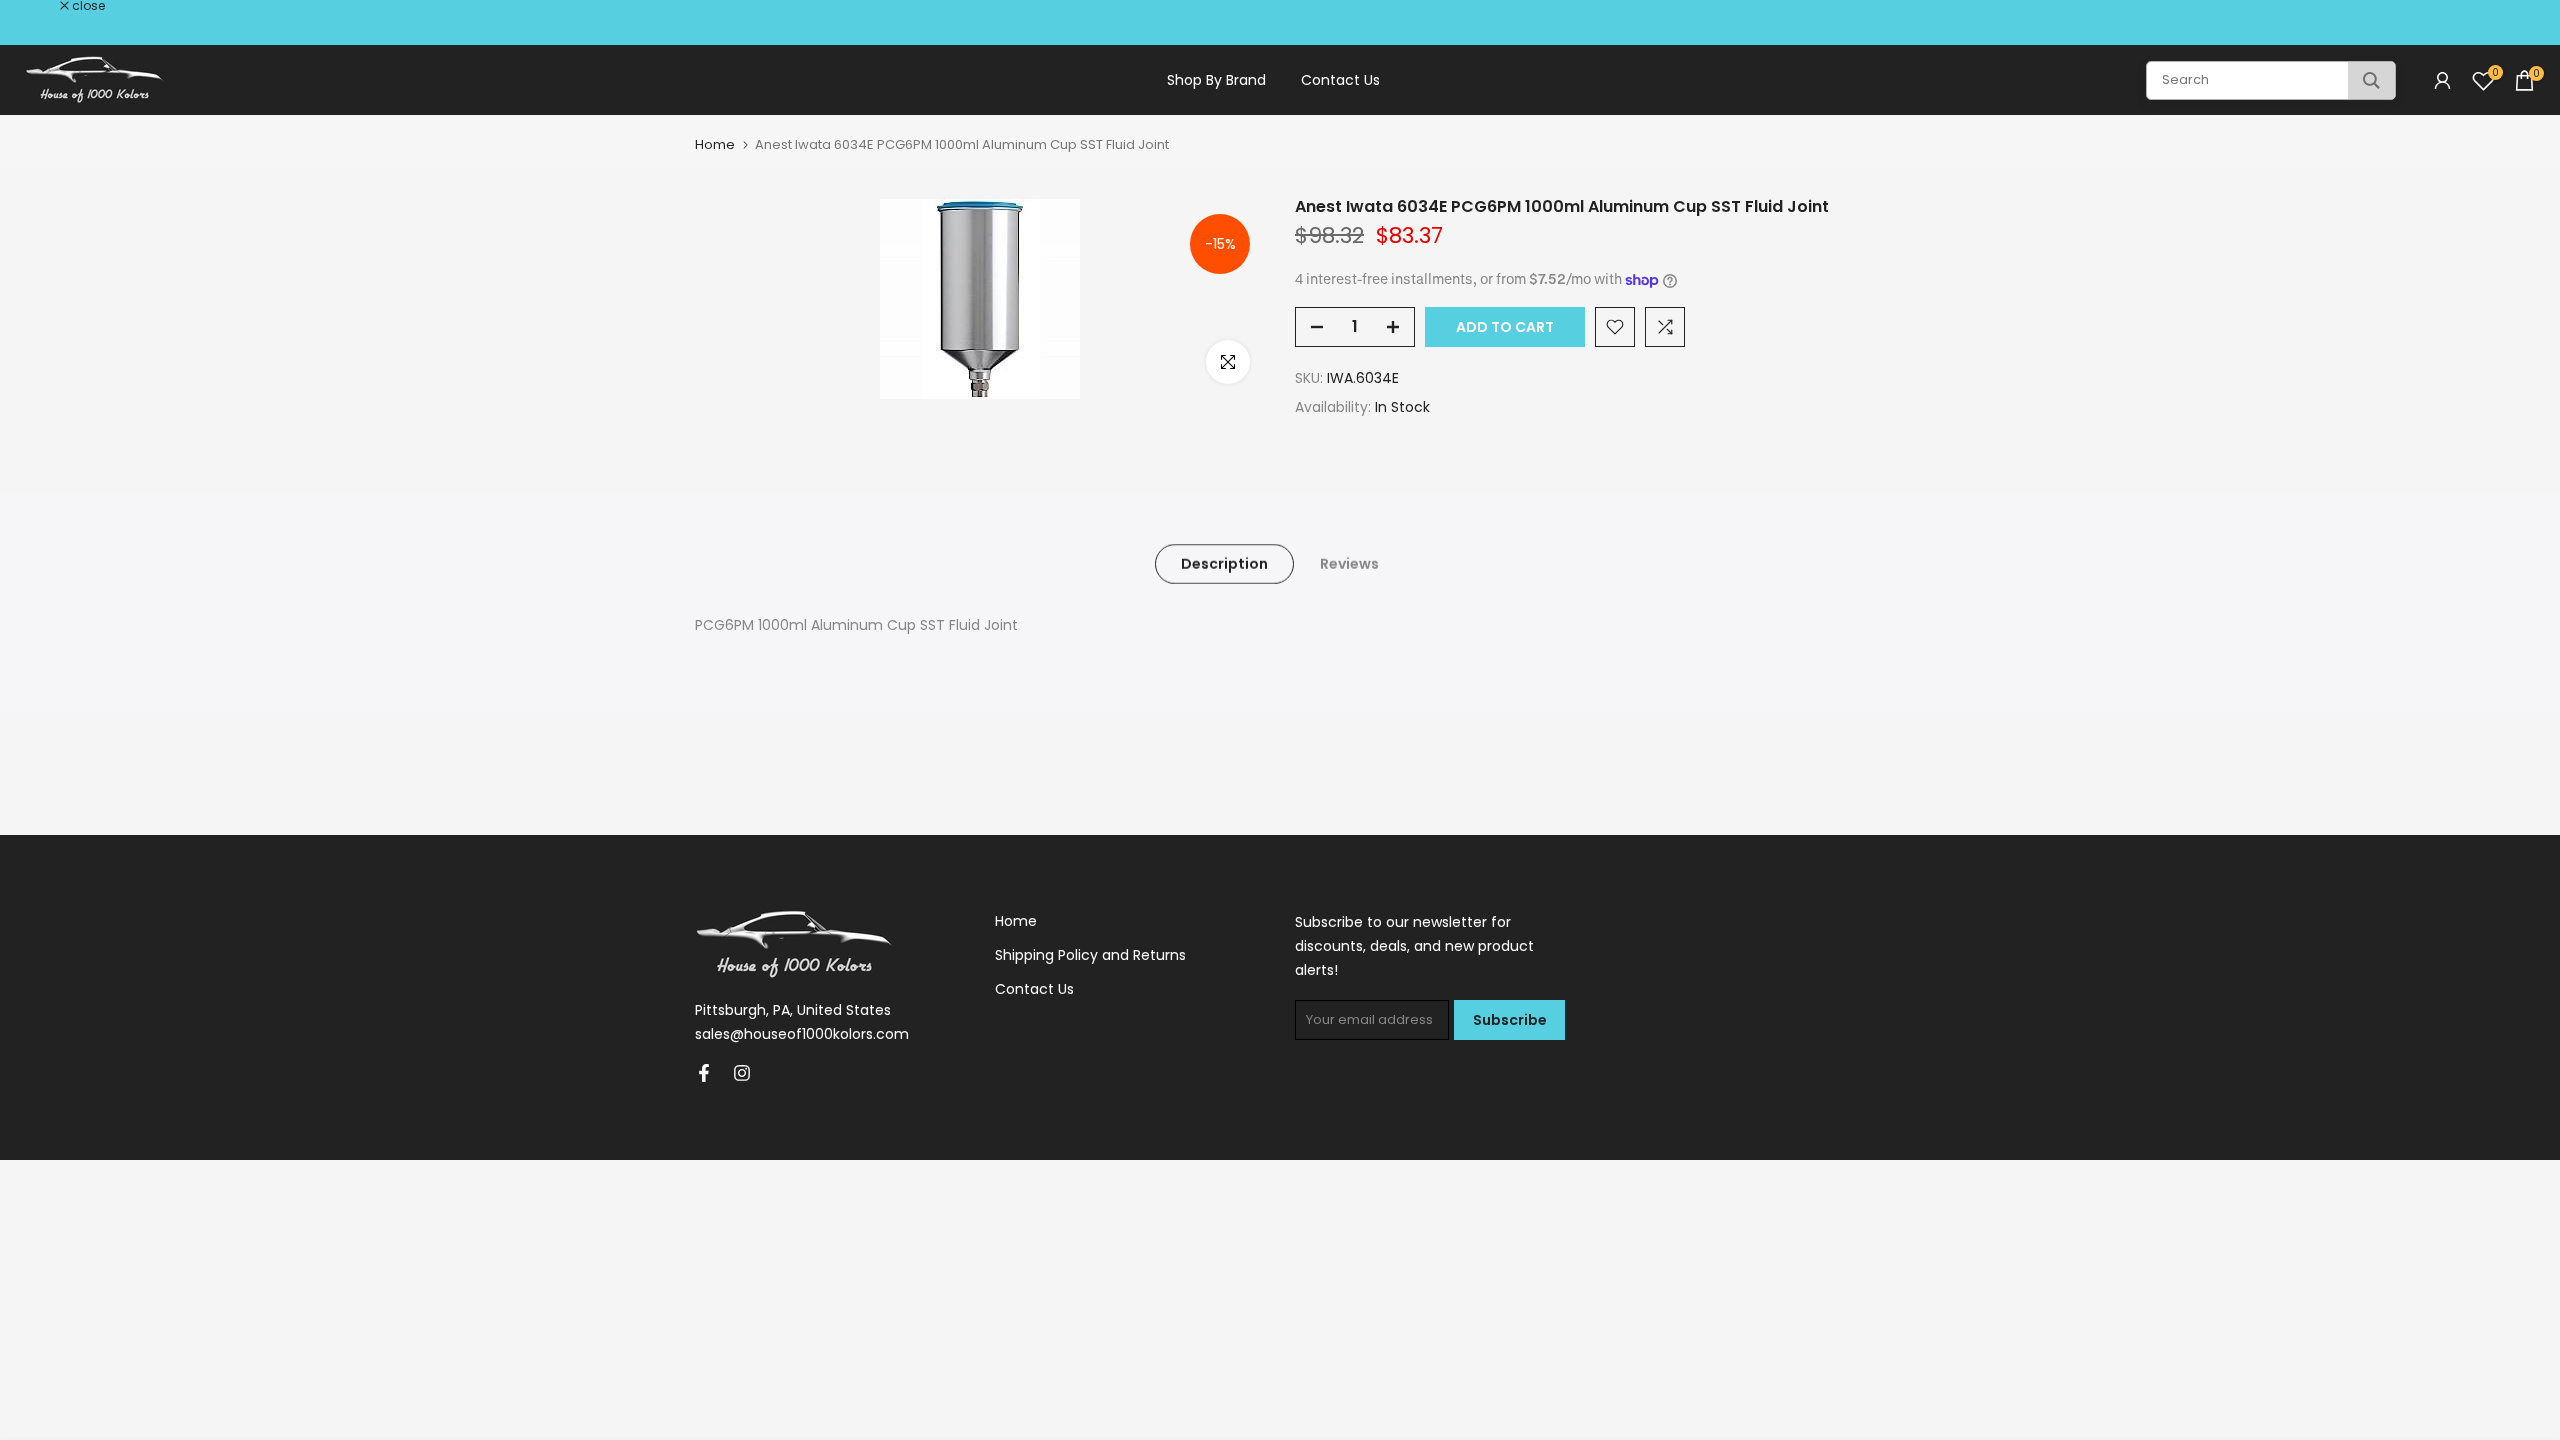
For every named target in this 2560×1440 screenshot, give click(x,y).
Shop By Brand (1216, 80)
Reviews (1349, 564)
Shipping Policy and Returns (1090, 955)
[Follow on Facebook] (704, 1073)
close (42, 6)
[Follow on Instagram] (742, 1073)
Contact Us (1340, 80)
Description (1224, 564)
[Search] (2371, 80)
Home (715, 144)
